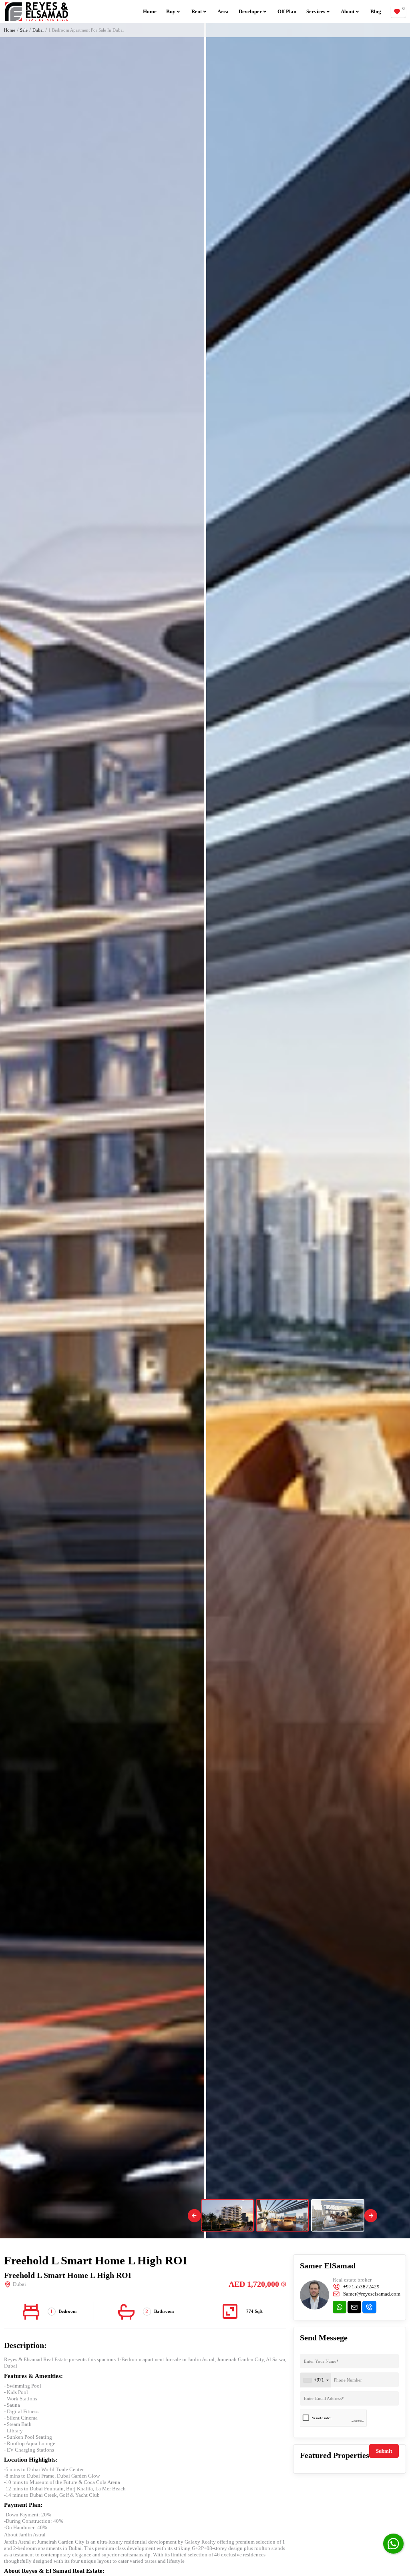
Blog (376, 11)
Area (223, 11)
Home (150, 11)
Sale (24, 30)
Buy (171, 11)
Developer (250, 11)
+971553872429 (361, 2287)
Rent (197, 11)
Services (316, 11)
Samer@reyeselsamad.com (372, 2294)
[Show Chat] (393, 2544)
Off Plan (287, 11)
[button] (194, 2216)
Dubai (38, 30)
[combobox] (316, 2380)
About (348, 11)
